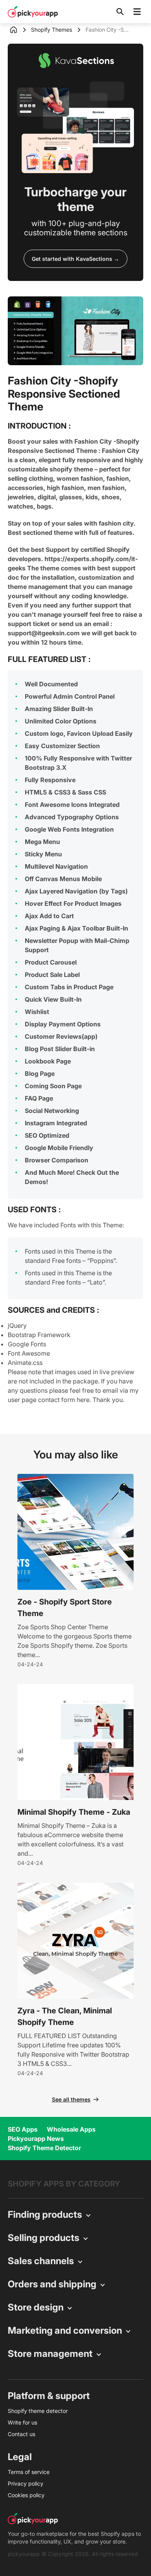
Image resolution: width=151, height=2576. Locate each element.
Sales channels (41, 2261)
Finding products (45, 2214)
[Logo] (33, 12)
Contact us (21, 2434)
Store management (50, 2354)
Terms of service (29, 2472)
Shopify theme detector (38, 2411)
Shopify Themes (51, 30)
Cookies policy (26, 2495)
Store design (36, 2307)
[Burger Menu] (137, 12)
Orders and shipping (52, 2284)
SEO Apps (23, 2129)
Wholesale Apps (71, 2129)
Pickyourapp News (36, 2139)
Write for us (22, 2422)
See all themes (71, 2099)
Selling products (44, 2238)
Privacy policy (26, 2483)
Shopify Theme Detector (44, 2148)
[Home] (19, 30)
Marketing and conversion (65, 2330)
